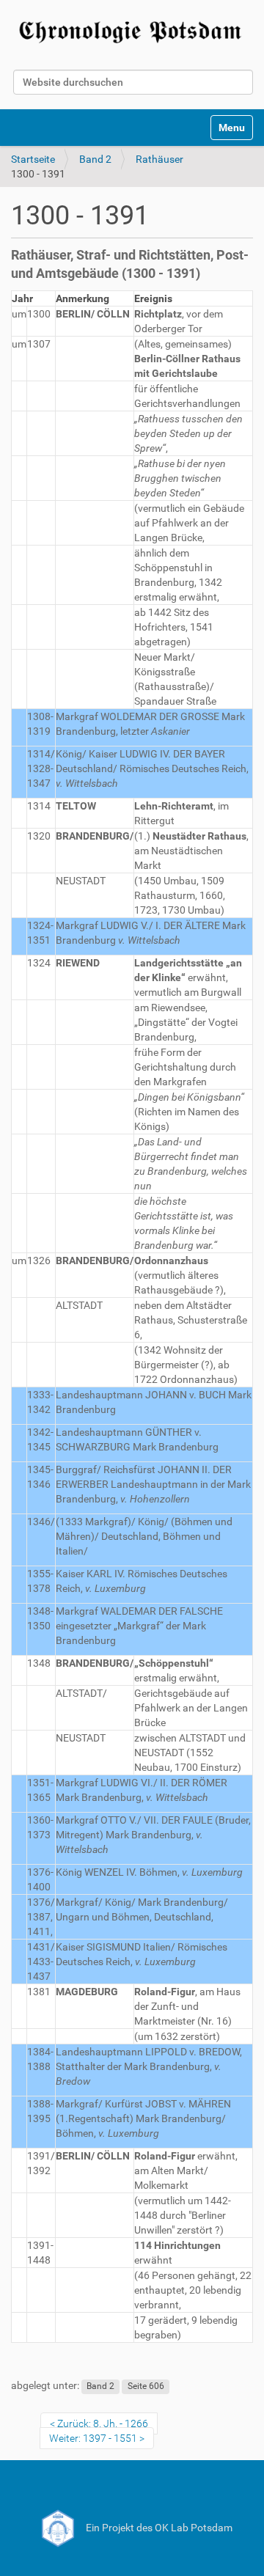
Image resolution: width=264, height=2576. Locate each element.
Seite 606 (146, 2386)
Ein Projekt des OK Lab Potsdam (158, 2528)
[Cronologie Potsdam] (132, 30)
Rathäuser (159, 159)
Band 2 (95, 159)
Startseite (33, 159)
